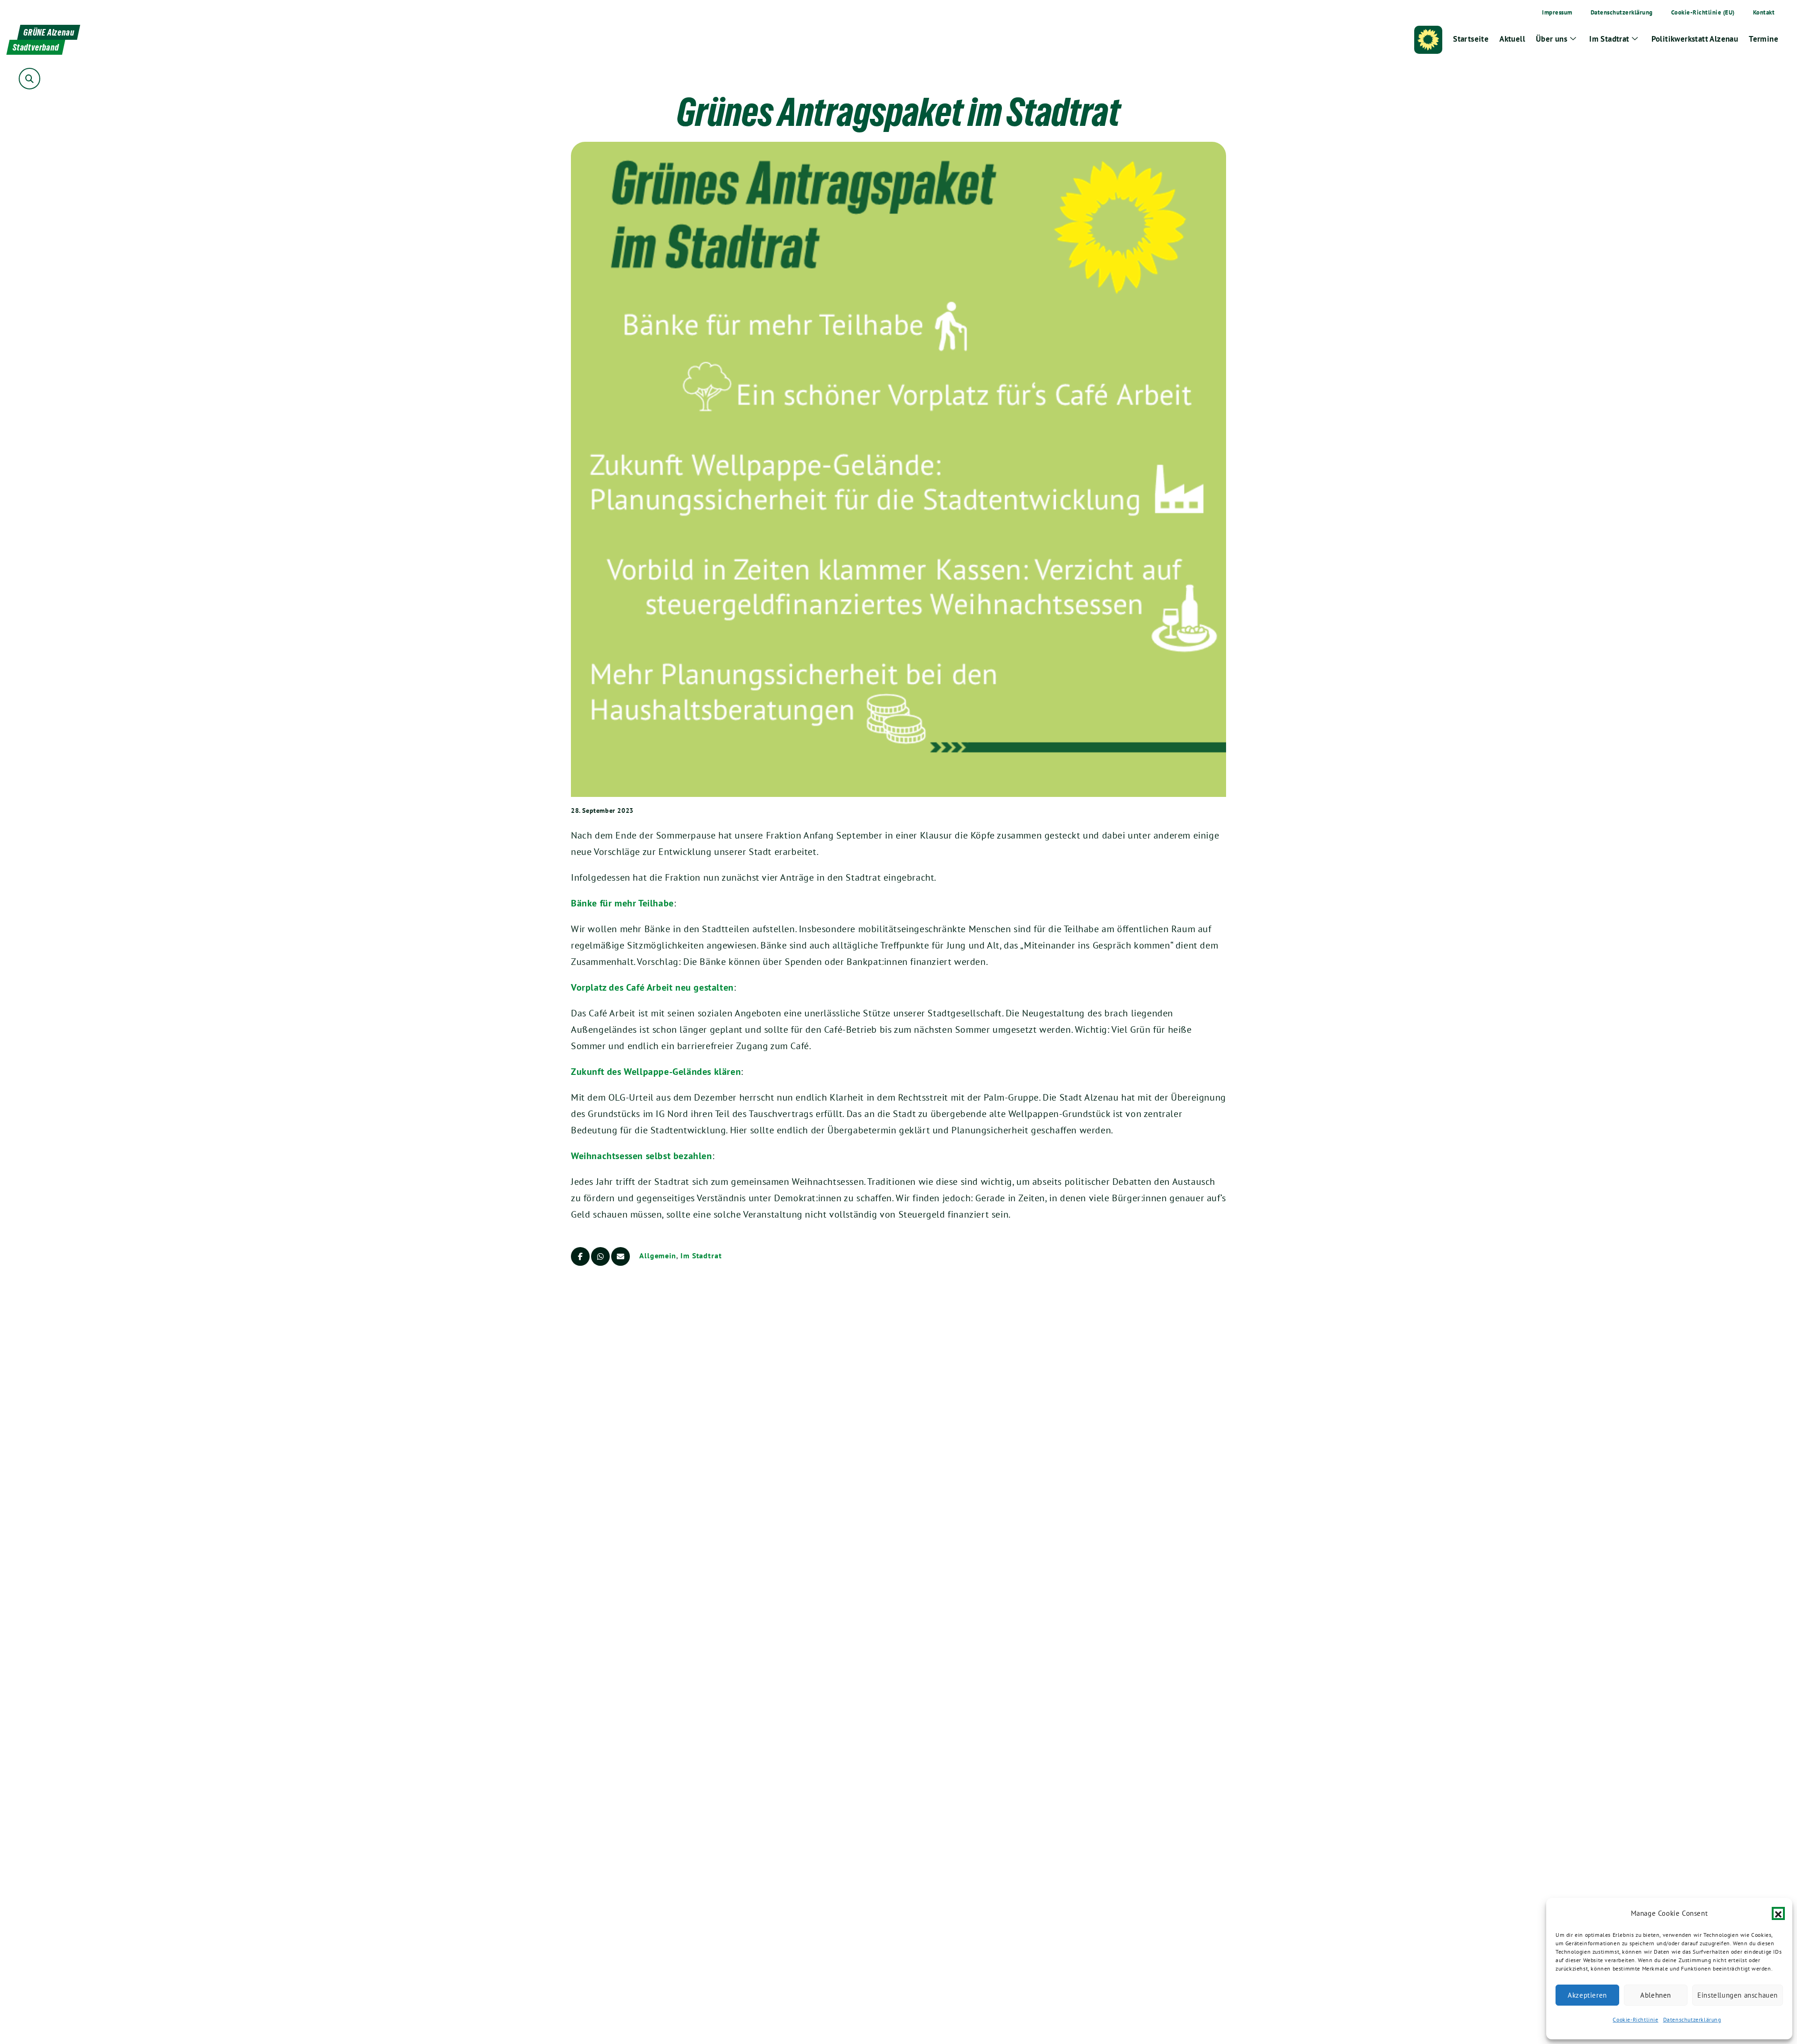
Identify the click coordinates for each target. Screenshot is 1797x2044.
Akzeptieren (1587, 1995)
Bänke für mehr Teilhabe (622, 903)
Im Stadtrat (701, 1256)
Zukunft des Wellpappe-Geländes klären (656, 1072)
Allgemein (658, 1256)
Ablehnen (1656, 1995)
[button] (1778, 1913)
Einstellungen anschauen (1738, 1995)
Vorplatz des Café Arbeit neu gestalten (652, 987)
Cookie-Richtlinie (1635, 2019)
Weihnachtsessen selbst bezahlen (642, 1156)
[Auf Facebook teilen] (580, 1256)
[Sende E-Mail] (621, 1256)
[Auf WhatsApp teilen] (600, 1256)
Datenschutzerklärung (1692, 2019)
